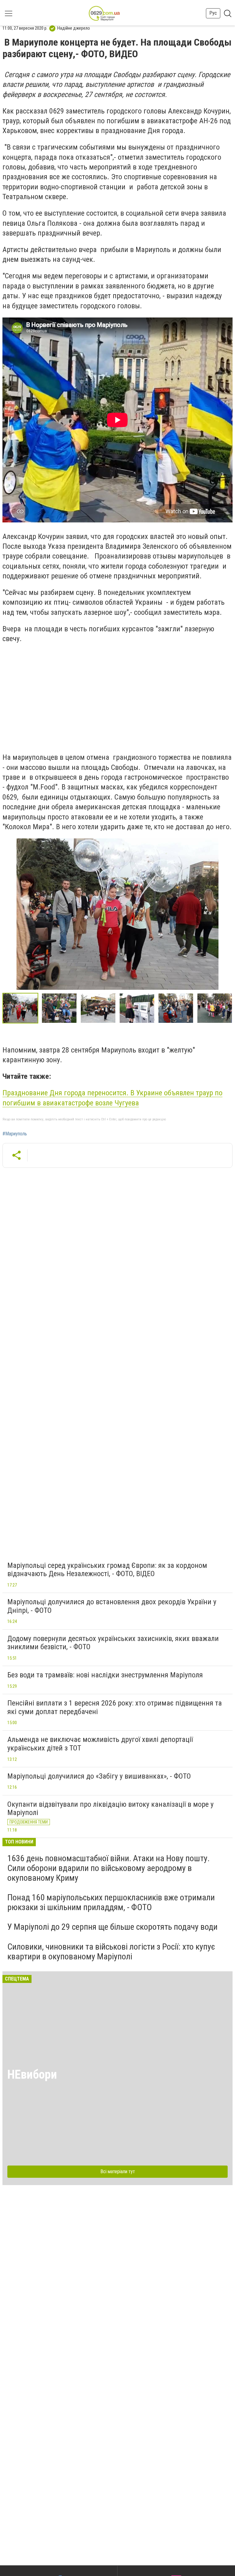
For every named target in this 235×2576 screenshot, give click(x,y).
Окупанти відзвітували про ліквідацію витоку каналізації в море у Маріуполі (110, 1809)
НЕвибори (32, 2075)
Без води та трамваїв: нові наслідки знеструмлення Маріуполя (105, 1675)
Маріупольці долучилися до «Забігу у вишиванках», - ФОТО (99, 1776)
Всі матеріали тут (118, 2171)
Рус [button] (213, 13)
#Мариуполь (15, 1134)
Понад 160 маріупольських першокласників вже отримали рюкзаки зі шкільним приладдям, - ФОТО (111, 1902)
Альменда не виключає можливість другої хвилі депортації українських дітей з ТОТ (100, 1744)
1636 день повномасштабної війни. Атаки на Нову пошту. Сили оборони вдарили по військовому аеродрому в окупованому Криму (108, 1868)
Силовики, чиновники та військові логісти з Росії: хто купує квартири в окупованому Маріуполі (111, 1952)
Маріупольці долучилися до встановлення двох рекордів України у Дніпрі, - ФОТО (112, 1606)
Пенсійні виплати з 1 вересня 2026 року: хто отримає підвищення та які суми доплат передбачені (115, 1707)
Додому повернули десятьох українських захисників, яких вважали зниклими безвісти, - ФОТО (113, 1643)
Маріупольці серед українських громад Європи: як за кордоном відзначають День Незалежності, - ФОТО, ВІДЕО (107, 1570)
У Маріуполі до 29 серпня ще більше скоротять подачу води (112, 1927)
